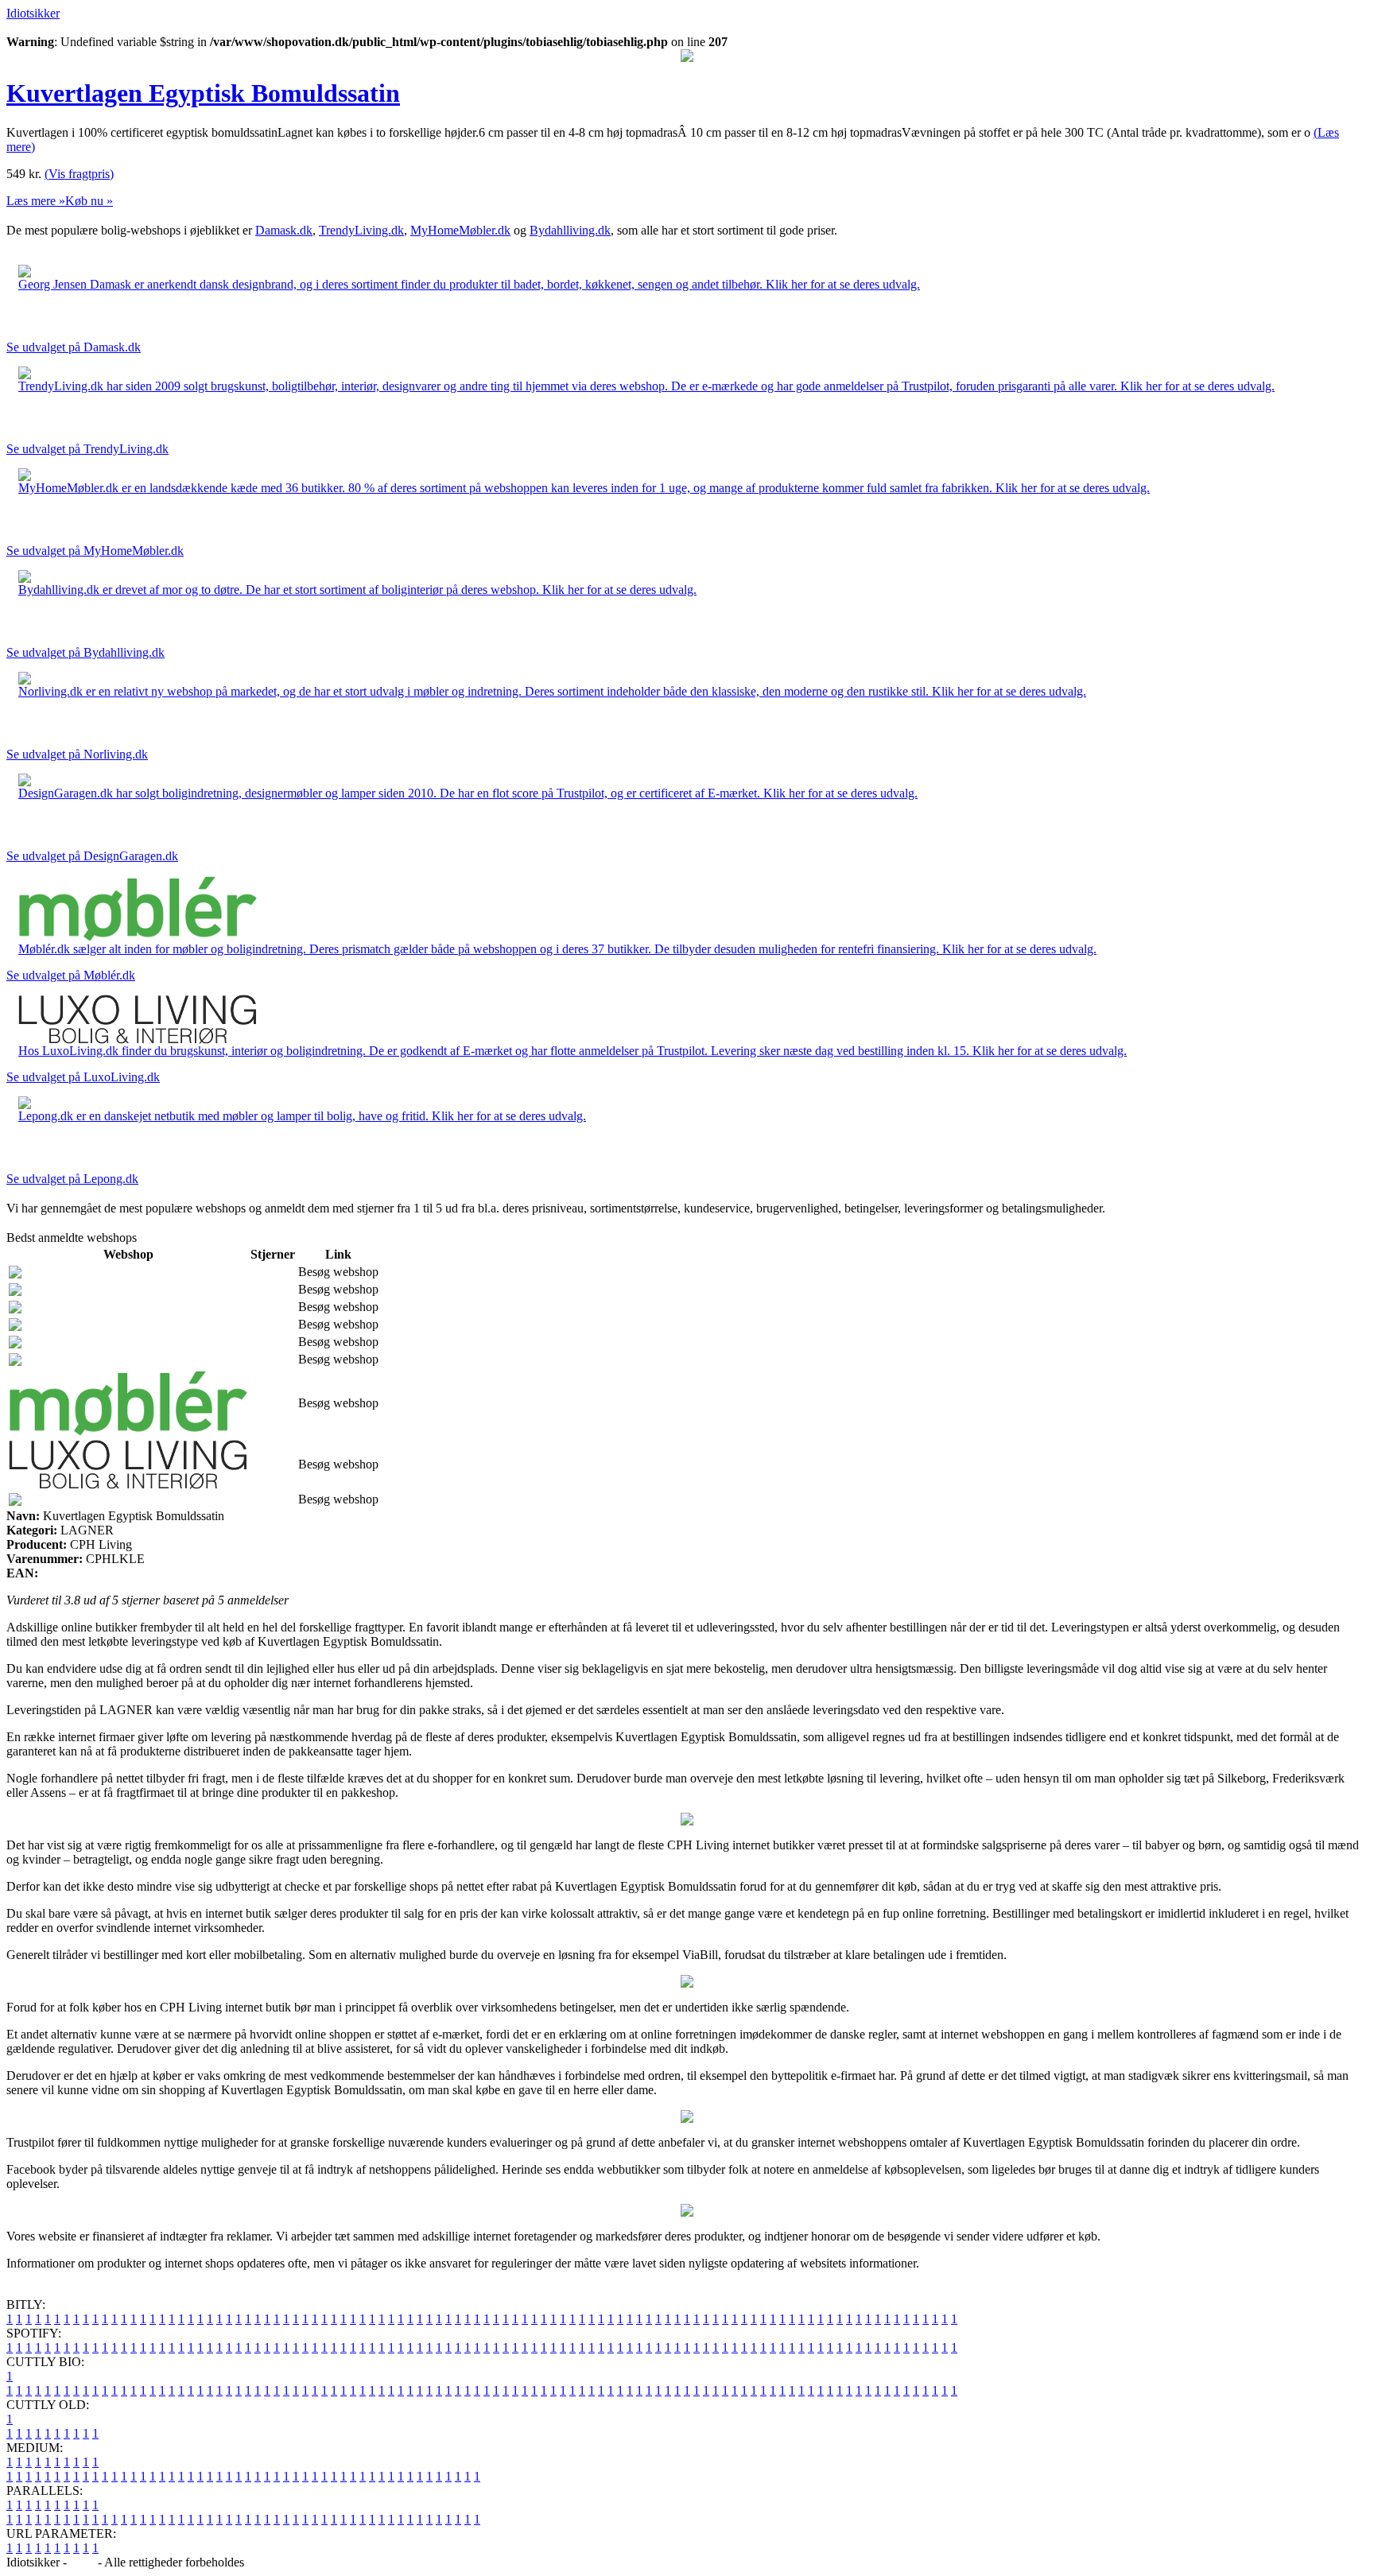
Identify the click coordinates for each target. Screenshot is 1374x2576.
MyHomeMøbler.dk (460, 230)
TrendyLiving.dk (361, 230)
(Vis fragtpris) (79, 174)
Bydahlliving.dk (570, 230)
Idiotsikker (33, 13)
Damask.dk (284, 230)
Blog (82, 2562)
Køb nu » (89, 201)
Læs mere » (36, 201)
